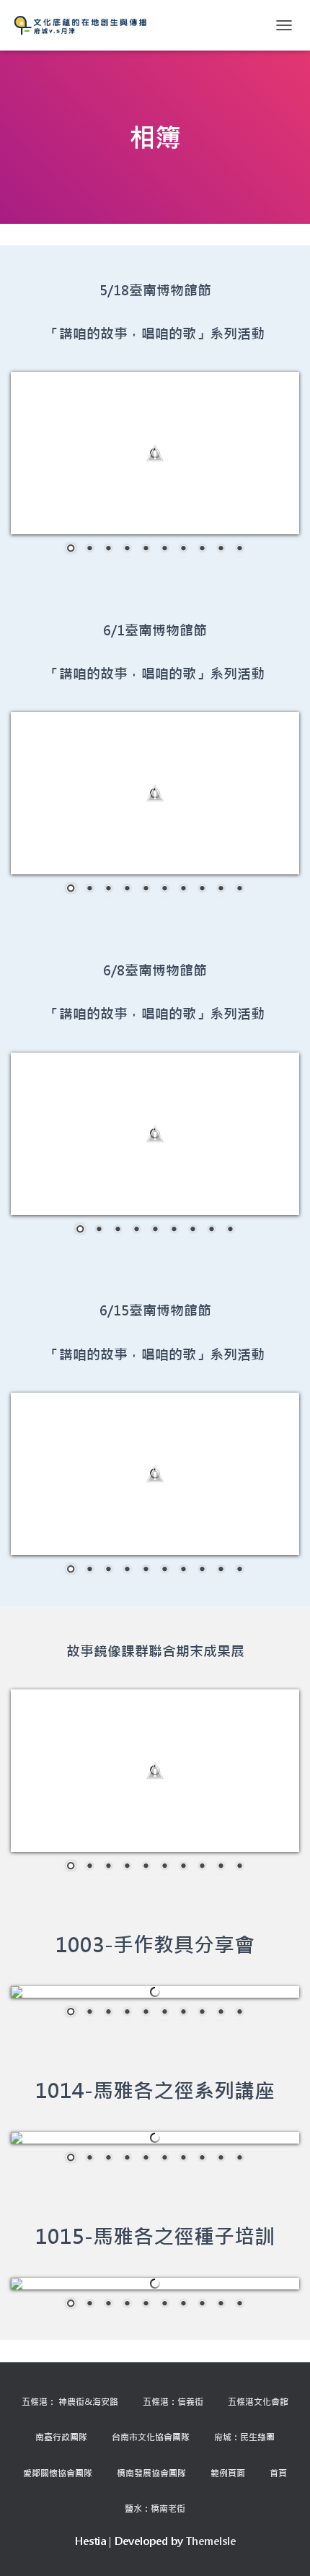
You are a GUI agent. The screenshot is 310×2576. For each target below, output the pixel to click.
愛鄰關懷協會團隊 (58, 2473)
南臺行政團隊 (61, 2437)
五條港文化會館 (258, 2401)
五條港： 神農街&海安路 (70, 2401)
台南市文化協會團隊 (151, 2437)
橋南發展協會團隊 (151, 2473)
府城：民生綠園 (244, 2437)
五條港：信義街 (173, 2401)
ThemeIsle (211, 2541)
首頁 (278, 2473)
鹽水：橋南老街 (155, 2508)
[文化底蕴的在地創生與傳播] (86, 25)
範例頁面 (228, 2473)
